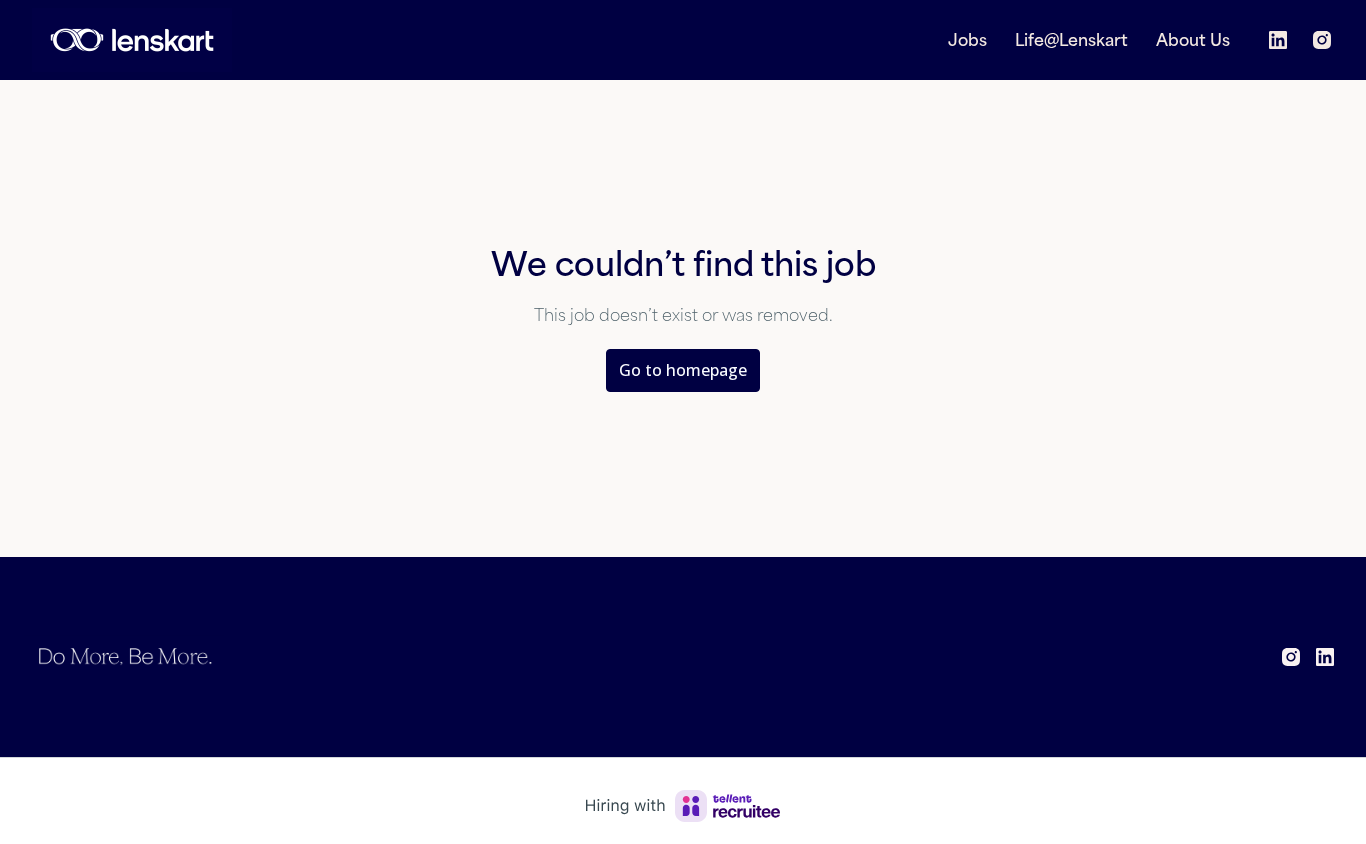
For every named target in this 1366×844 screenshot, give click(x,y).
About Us (1193, 40)
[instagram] (1322, 40)
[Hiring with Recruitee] (683, 806)
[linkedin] (1278, 40)
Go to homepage (683, 370)
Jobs (967, 40)
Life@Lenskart (1071, 40)
